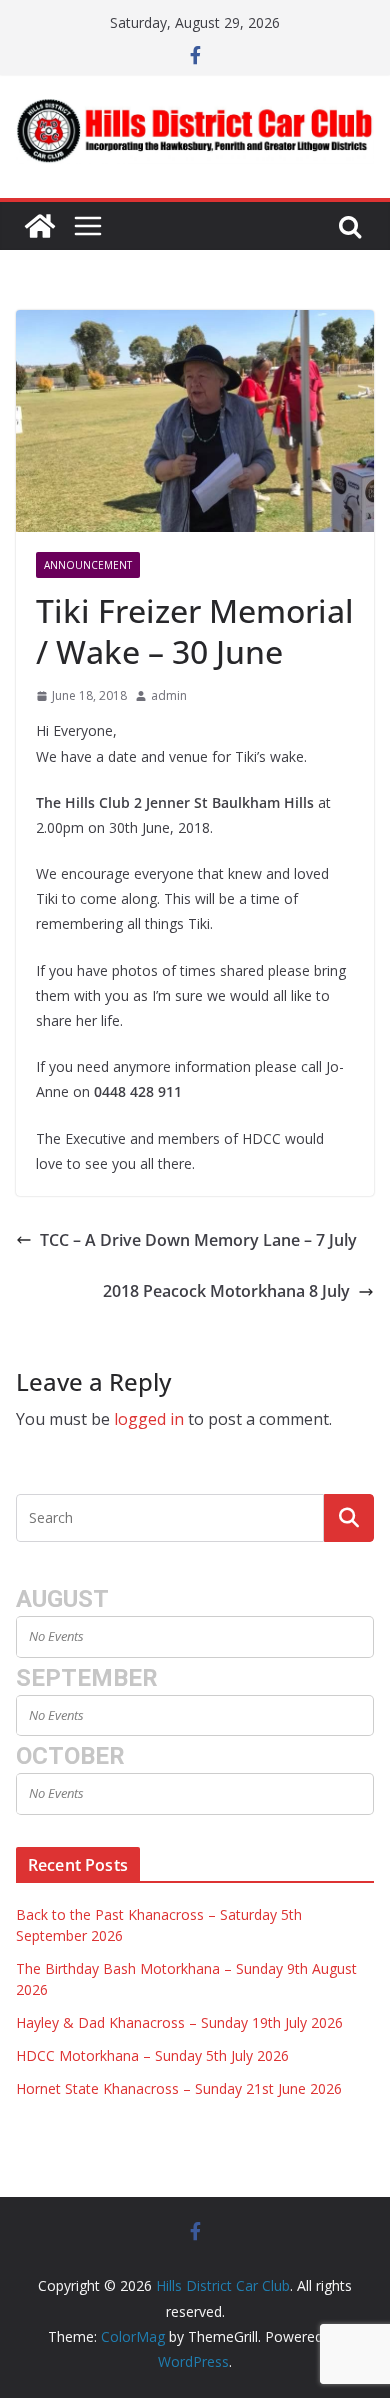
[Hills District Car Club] (40, 226)
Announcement (88, 565)
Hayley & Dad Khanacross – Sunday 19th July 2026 (179, 2022)
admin (169, 695)
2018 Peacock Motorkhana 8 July (226, 1291)
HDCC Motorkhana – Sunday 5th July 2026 (152, 2055)
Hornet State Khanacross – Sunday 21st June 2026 (179, 2088)
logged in (149, 1419)
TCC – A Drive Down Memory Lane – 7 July (198, 1240)
